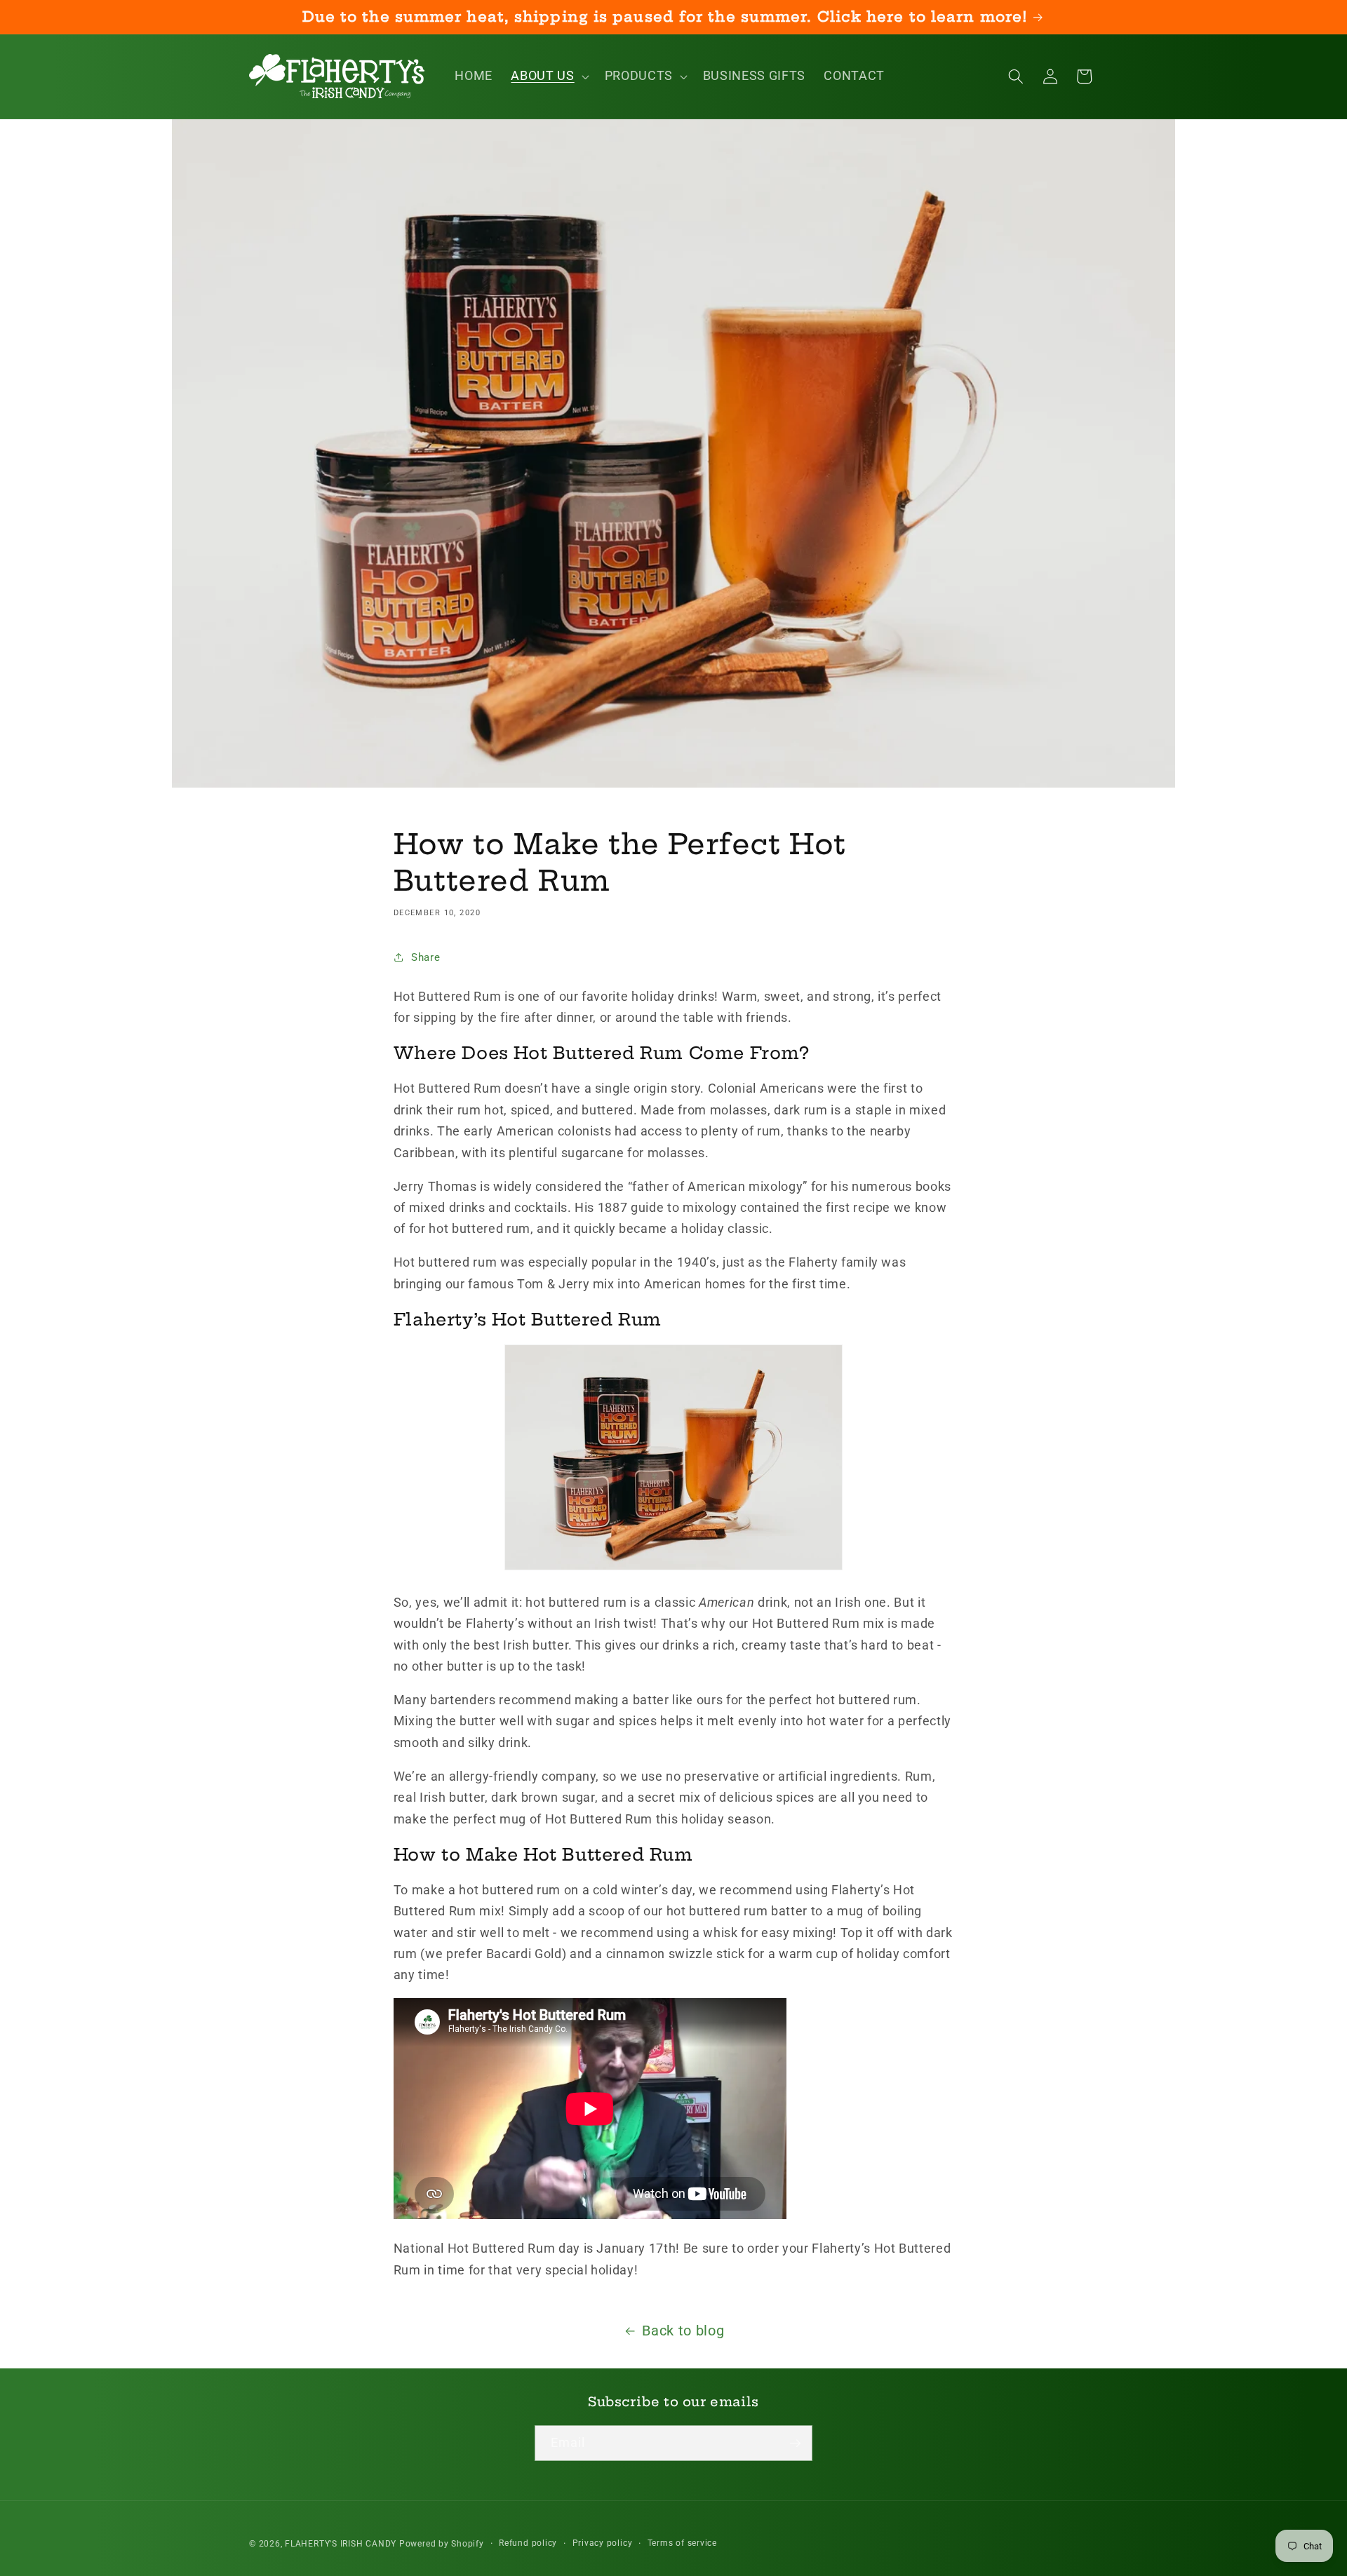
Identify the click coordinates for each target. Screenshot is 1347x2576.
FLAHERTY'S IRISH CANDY (341, 2543)
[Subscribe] (795, 2443)
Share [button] (425, 957)
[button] (548, 76)
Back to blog (683, 2331)
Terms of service (682, 2542)
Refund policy (528, 2542)
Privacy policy (603, 2542)
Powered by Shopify (442, 2543)
